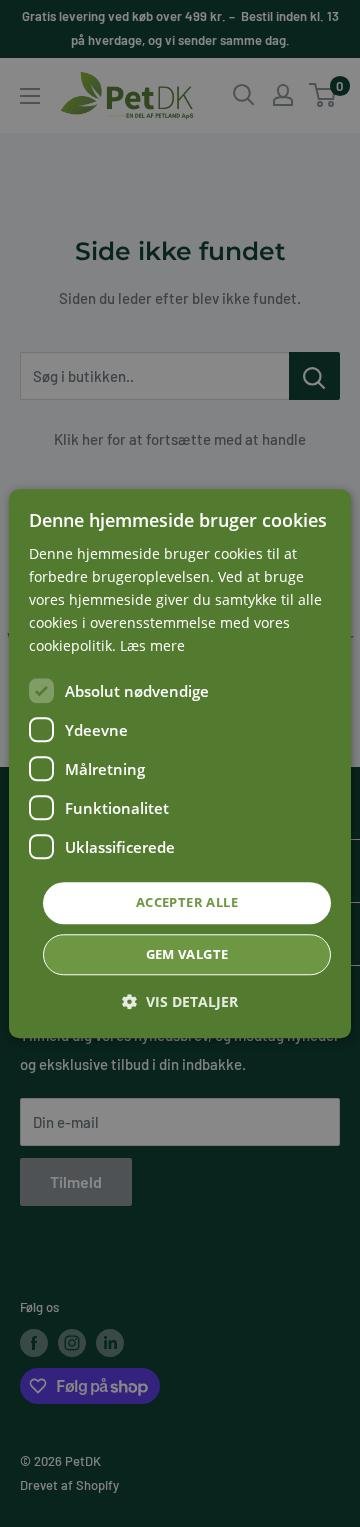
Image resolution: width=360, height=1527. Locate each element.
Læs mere (152, 646)
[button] (180, 1001)
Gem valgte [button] (187, 954)
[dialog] (180, 763)
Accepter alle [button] (187, 903)
